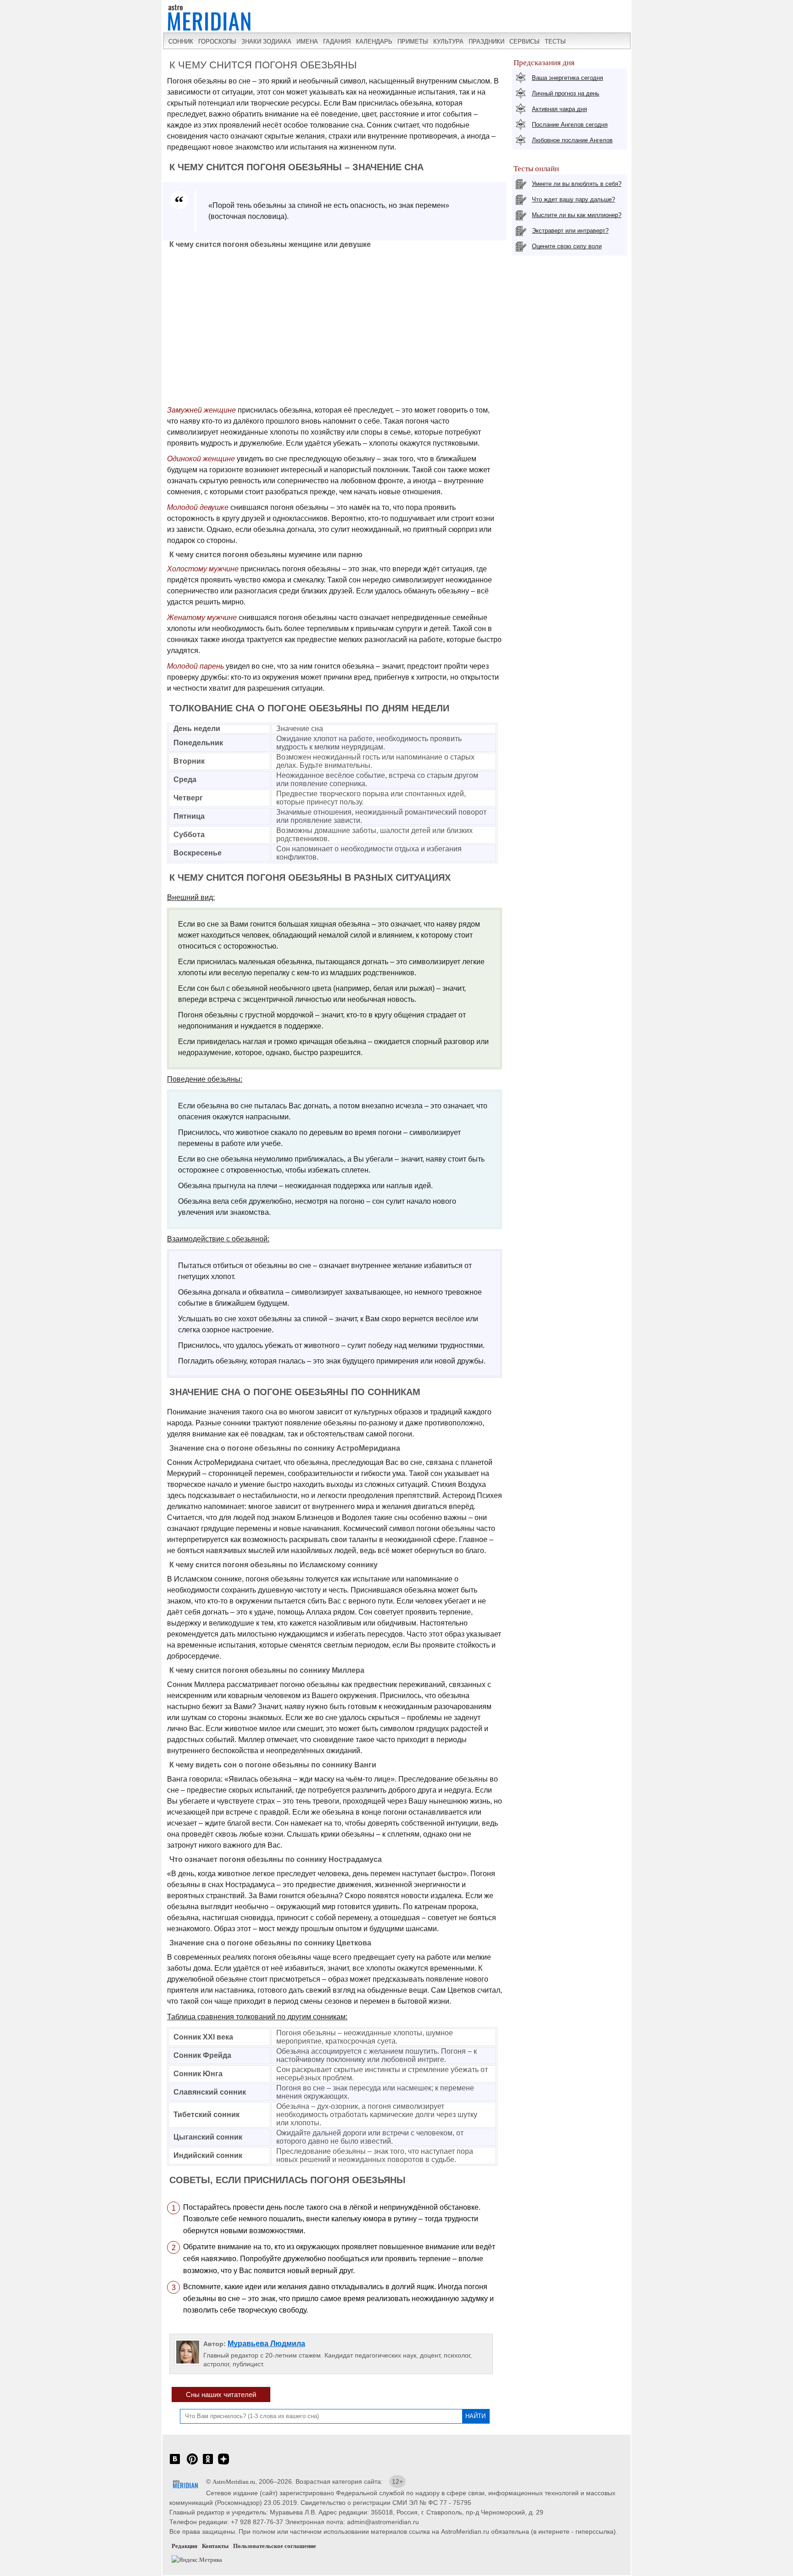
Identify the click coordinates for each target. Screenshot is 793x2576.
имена (307, 42)
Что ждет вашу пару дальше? (573, 199)
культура (448, 42)
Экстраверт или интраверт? (570, 231)
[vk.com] (175, 2464)
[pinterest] (192, 2464)
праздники (486, 42)
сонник (181, 42)
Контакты (215, 2546)
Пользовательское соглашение (275, 2546)
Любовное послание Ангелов (572, 140)
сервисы (525, 42)
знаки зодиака (266, 42)
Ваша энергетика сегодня (567, 78)
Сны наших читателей (221, 2394)
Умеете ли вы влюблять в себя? (577, 184)
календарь (374, 42)
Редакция (184, 2546)
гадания (337, 42)
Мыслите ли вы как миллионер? (577, 215)
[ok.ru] (208, 2464)
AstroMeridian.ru (234, 2482)
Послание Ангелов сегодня (570, 125)
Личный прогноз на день (566, 93)
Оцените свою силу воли (567, 246)
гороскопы (217, 42)
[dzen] (223, 2464)
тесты (555, 42)
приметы (413, 42)
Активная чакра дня (559, 109)
